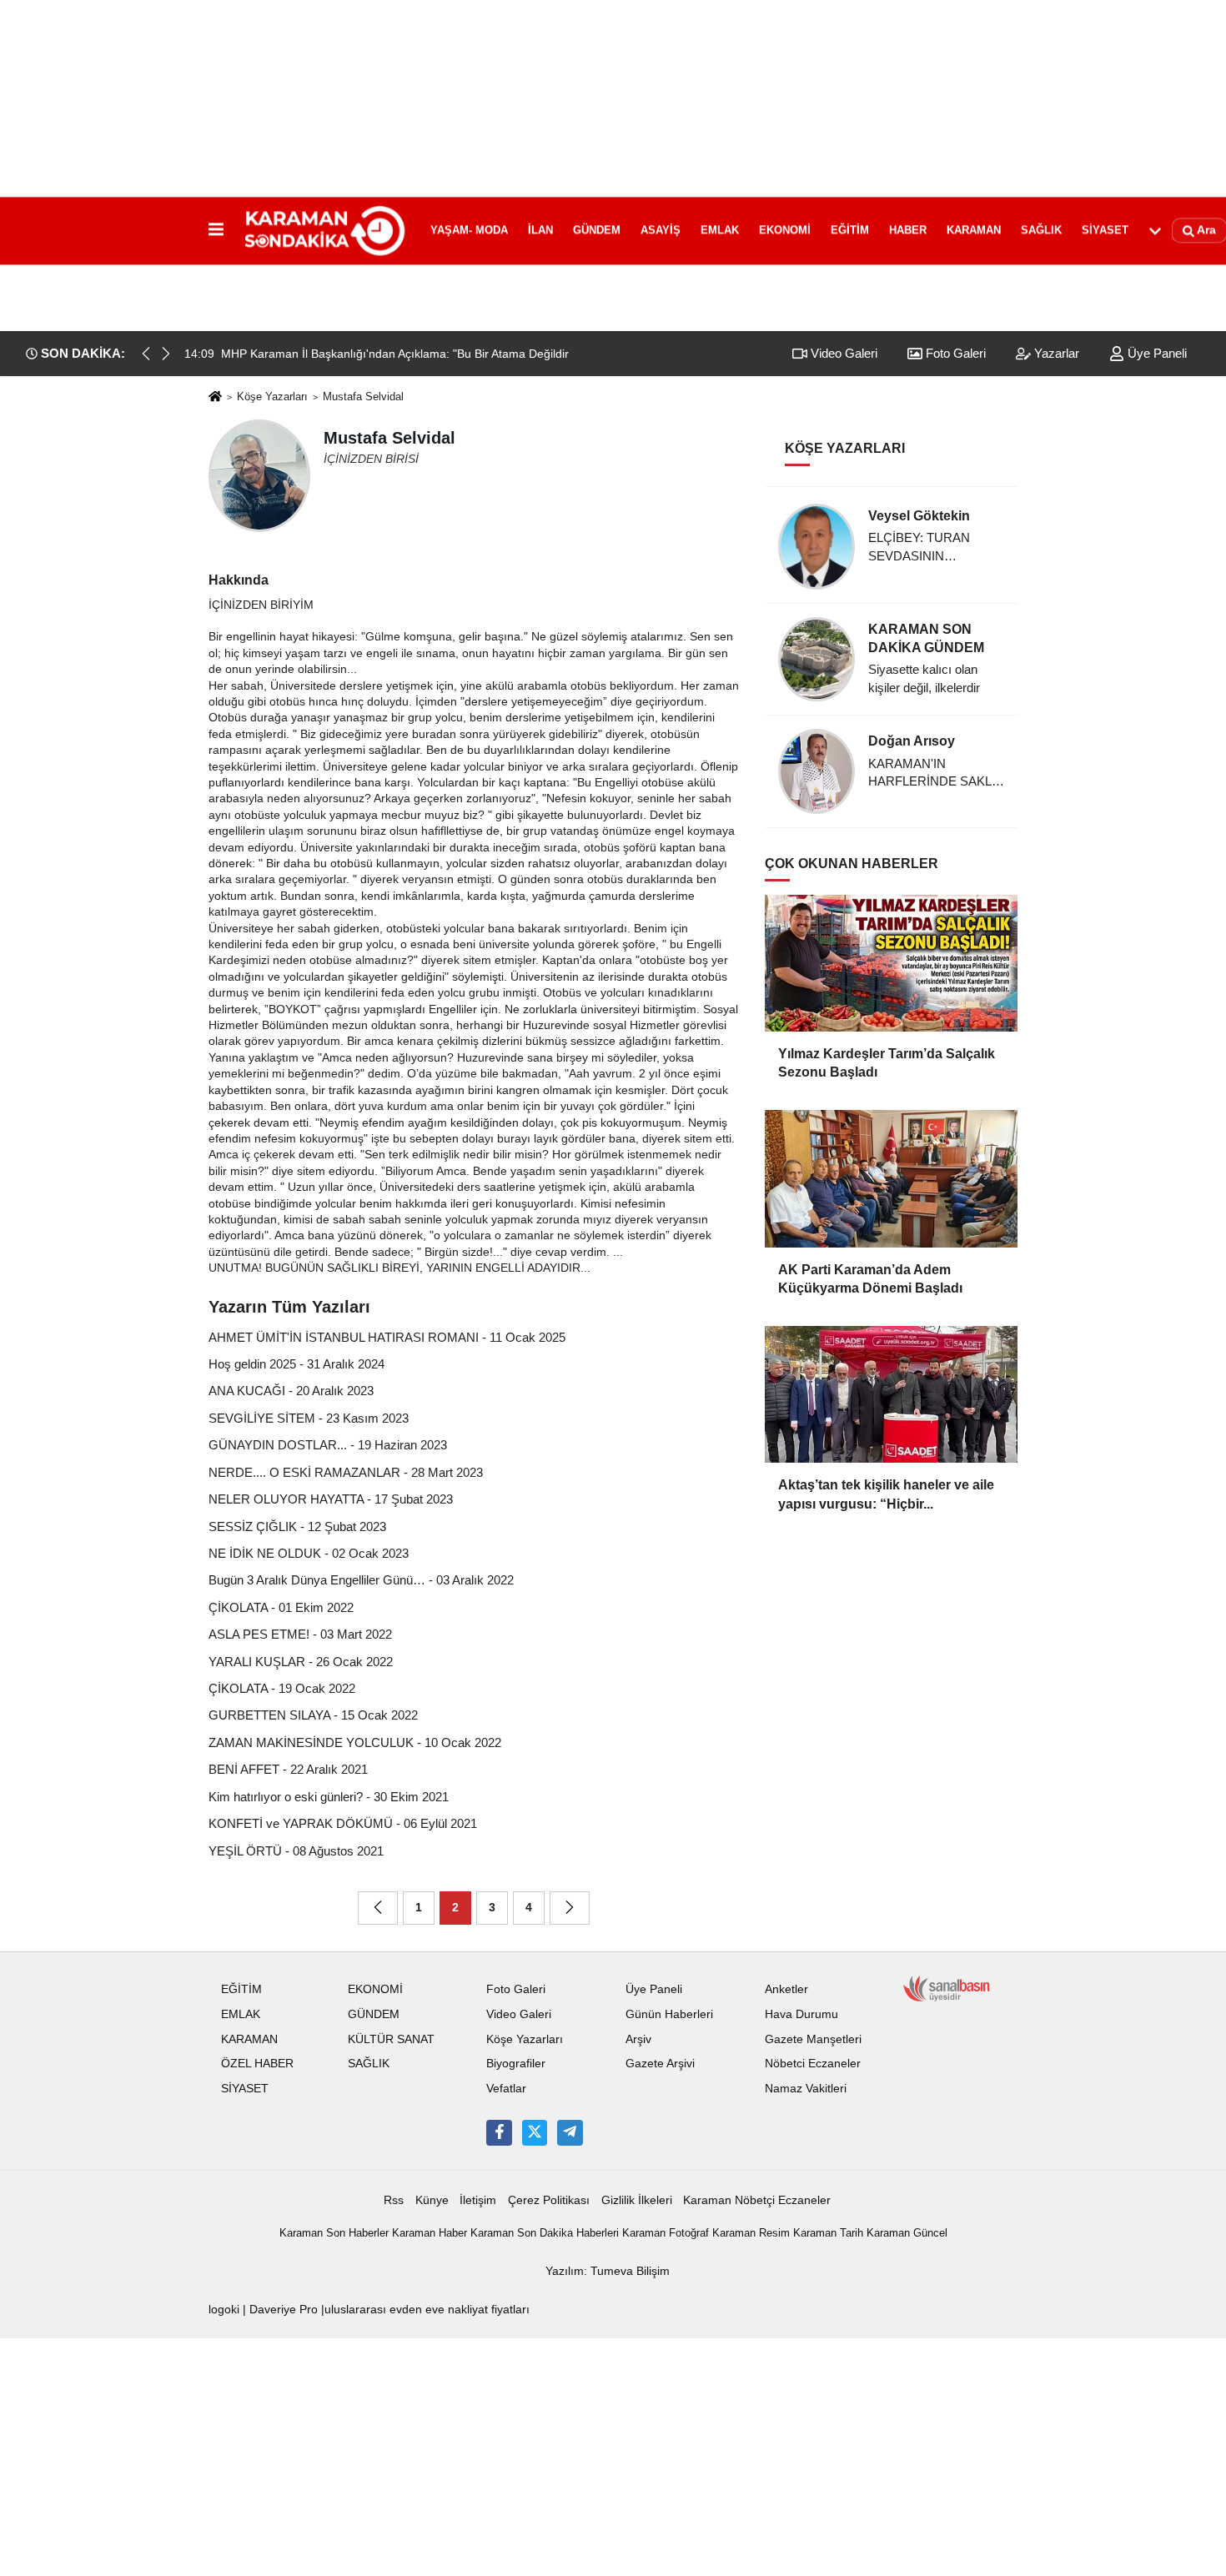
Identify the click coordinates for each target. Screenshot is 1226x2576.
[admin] (570, 2132)
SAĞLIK (1041, 230)
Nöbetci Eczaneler (813, 2064)
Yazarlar (1055, 353)
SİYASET (1105, 230)
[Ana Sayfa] (215, 397)
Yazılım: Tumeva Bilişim (608, 2271)
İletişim (478, 2200)
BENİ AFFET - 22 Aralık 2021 (288, 1769)
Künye (432, 2200)
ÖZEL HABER (257, 2064)
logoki (224, 2310)
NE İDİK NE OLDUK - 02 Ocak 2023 (309, 1553)
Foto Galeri (954, 353)
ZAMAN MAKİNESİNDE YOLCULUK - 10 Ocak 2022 (355, 1742)
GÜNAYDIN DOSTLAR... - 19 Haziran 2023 (328, 1445)
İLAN (540, 230)
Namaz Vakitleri (806, 2089)
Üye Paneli (1156, 353)
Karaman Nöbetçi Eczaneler (757, 2200)
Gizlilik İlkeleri (637, 2200)
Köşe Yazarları (272, 397)
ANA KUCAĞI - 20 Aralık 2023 (291, 1391)
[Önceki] (378, 1908)
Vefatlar (506, 2089)
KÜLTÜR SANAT (391, 2039)
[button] (166, 354)
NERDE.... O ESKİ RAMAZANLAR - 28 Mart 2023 (346, 1472)
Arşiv (638, 2039)
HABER (908, 230)
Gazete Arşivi (660, 2064)
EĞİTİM (850, 230)
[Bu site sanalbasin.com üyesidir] (947, 1988)
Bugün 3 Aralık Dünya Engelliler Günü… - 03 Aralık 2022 (361, 1580)
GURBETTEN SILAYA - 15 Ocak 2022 (313, 1715)
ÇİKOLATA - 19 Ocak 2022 (282, 1688)
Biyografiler (516, 2064)
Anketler (786, 1989)
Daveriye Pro (284, 2310)
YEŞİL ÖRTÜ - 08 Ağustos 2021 (296, 1851)
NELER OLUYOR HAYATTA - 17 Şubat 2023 (331, 1499)
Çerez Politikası (549, 2200)
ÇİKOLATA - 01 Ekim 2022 (281, 1607)
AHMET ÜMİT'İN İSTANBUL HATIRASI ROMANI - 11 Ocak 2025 (387, 1337)
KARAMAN (974, 230)
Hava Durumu (801, 2014)
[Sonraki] (570, 1908)
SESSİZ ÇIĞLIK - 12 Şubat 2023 (297, 1527)
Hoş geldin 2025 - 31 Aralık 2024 (296, 1364)
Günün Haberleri (669, 2014)
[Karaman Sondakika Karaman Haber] (324, 230)
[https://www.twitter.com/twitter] (535, 2132)
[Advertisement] (613, 117)
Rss (394, 2200)
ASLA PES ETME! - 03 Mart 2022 (300, 1634)
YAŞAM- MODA (469, 230)
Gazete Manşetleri (813, 2039)
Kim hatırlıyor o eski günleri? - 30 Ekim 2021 (329, 1797)
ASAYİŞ (661, 230)
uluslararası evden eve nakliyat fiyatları (427, 2310)
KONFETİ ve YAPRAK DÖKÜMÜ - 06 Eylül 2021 (343, 1823)
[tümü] (1155, 230)
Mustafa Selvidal (363, 397)
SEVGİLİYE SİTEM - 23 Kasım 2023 (309, 1418)
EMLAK (720, 230)
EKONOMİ (785, 230)
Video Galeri (842, 353)
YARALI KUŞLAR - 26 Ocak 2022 (301, 1662)
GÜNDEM (597, 230)
